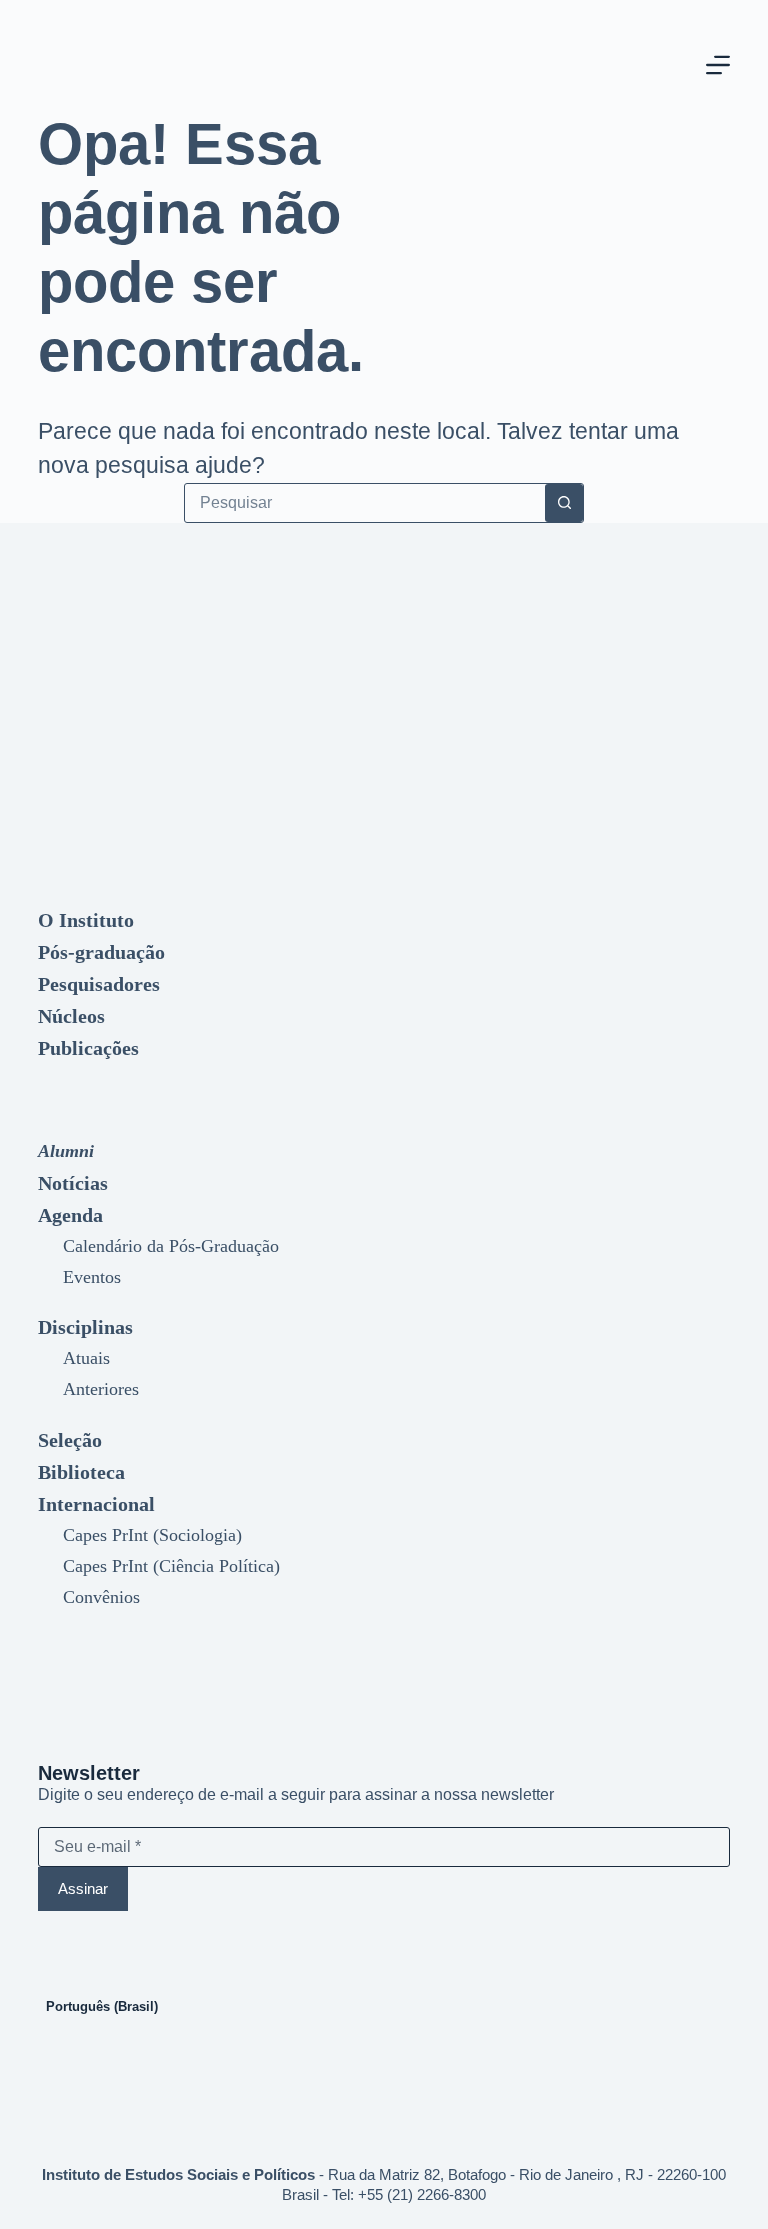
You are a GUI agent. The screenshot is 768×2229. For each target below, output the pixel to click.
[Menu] (718, 65)
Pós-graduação (101, 952)
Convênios (101, 1597)
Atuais (86, 1358)
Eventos (92, 1277)
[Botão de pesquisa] (564, 503)
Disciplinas (85, 1327)
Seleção (70, 1440)
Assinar (83, 1888)
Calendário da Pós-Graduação (171, 1246)
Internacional (96, 1504)
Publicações (88, 1048)
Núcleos (71, 1016)
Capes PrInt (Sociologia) (152, 1535)
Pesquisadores (99, 984)
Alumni (66, 1151)
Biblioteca (81, 1472)
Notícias (73, 1183)
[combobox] (365, 503)
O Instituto (86, 920)
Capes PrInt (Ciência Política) (171, 1566)
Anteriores (101, 1389)
